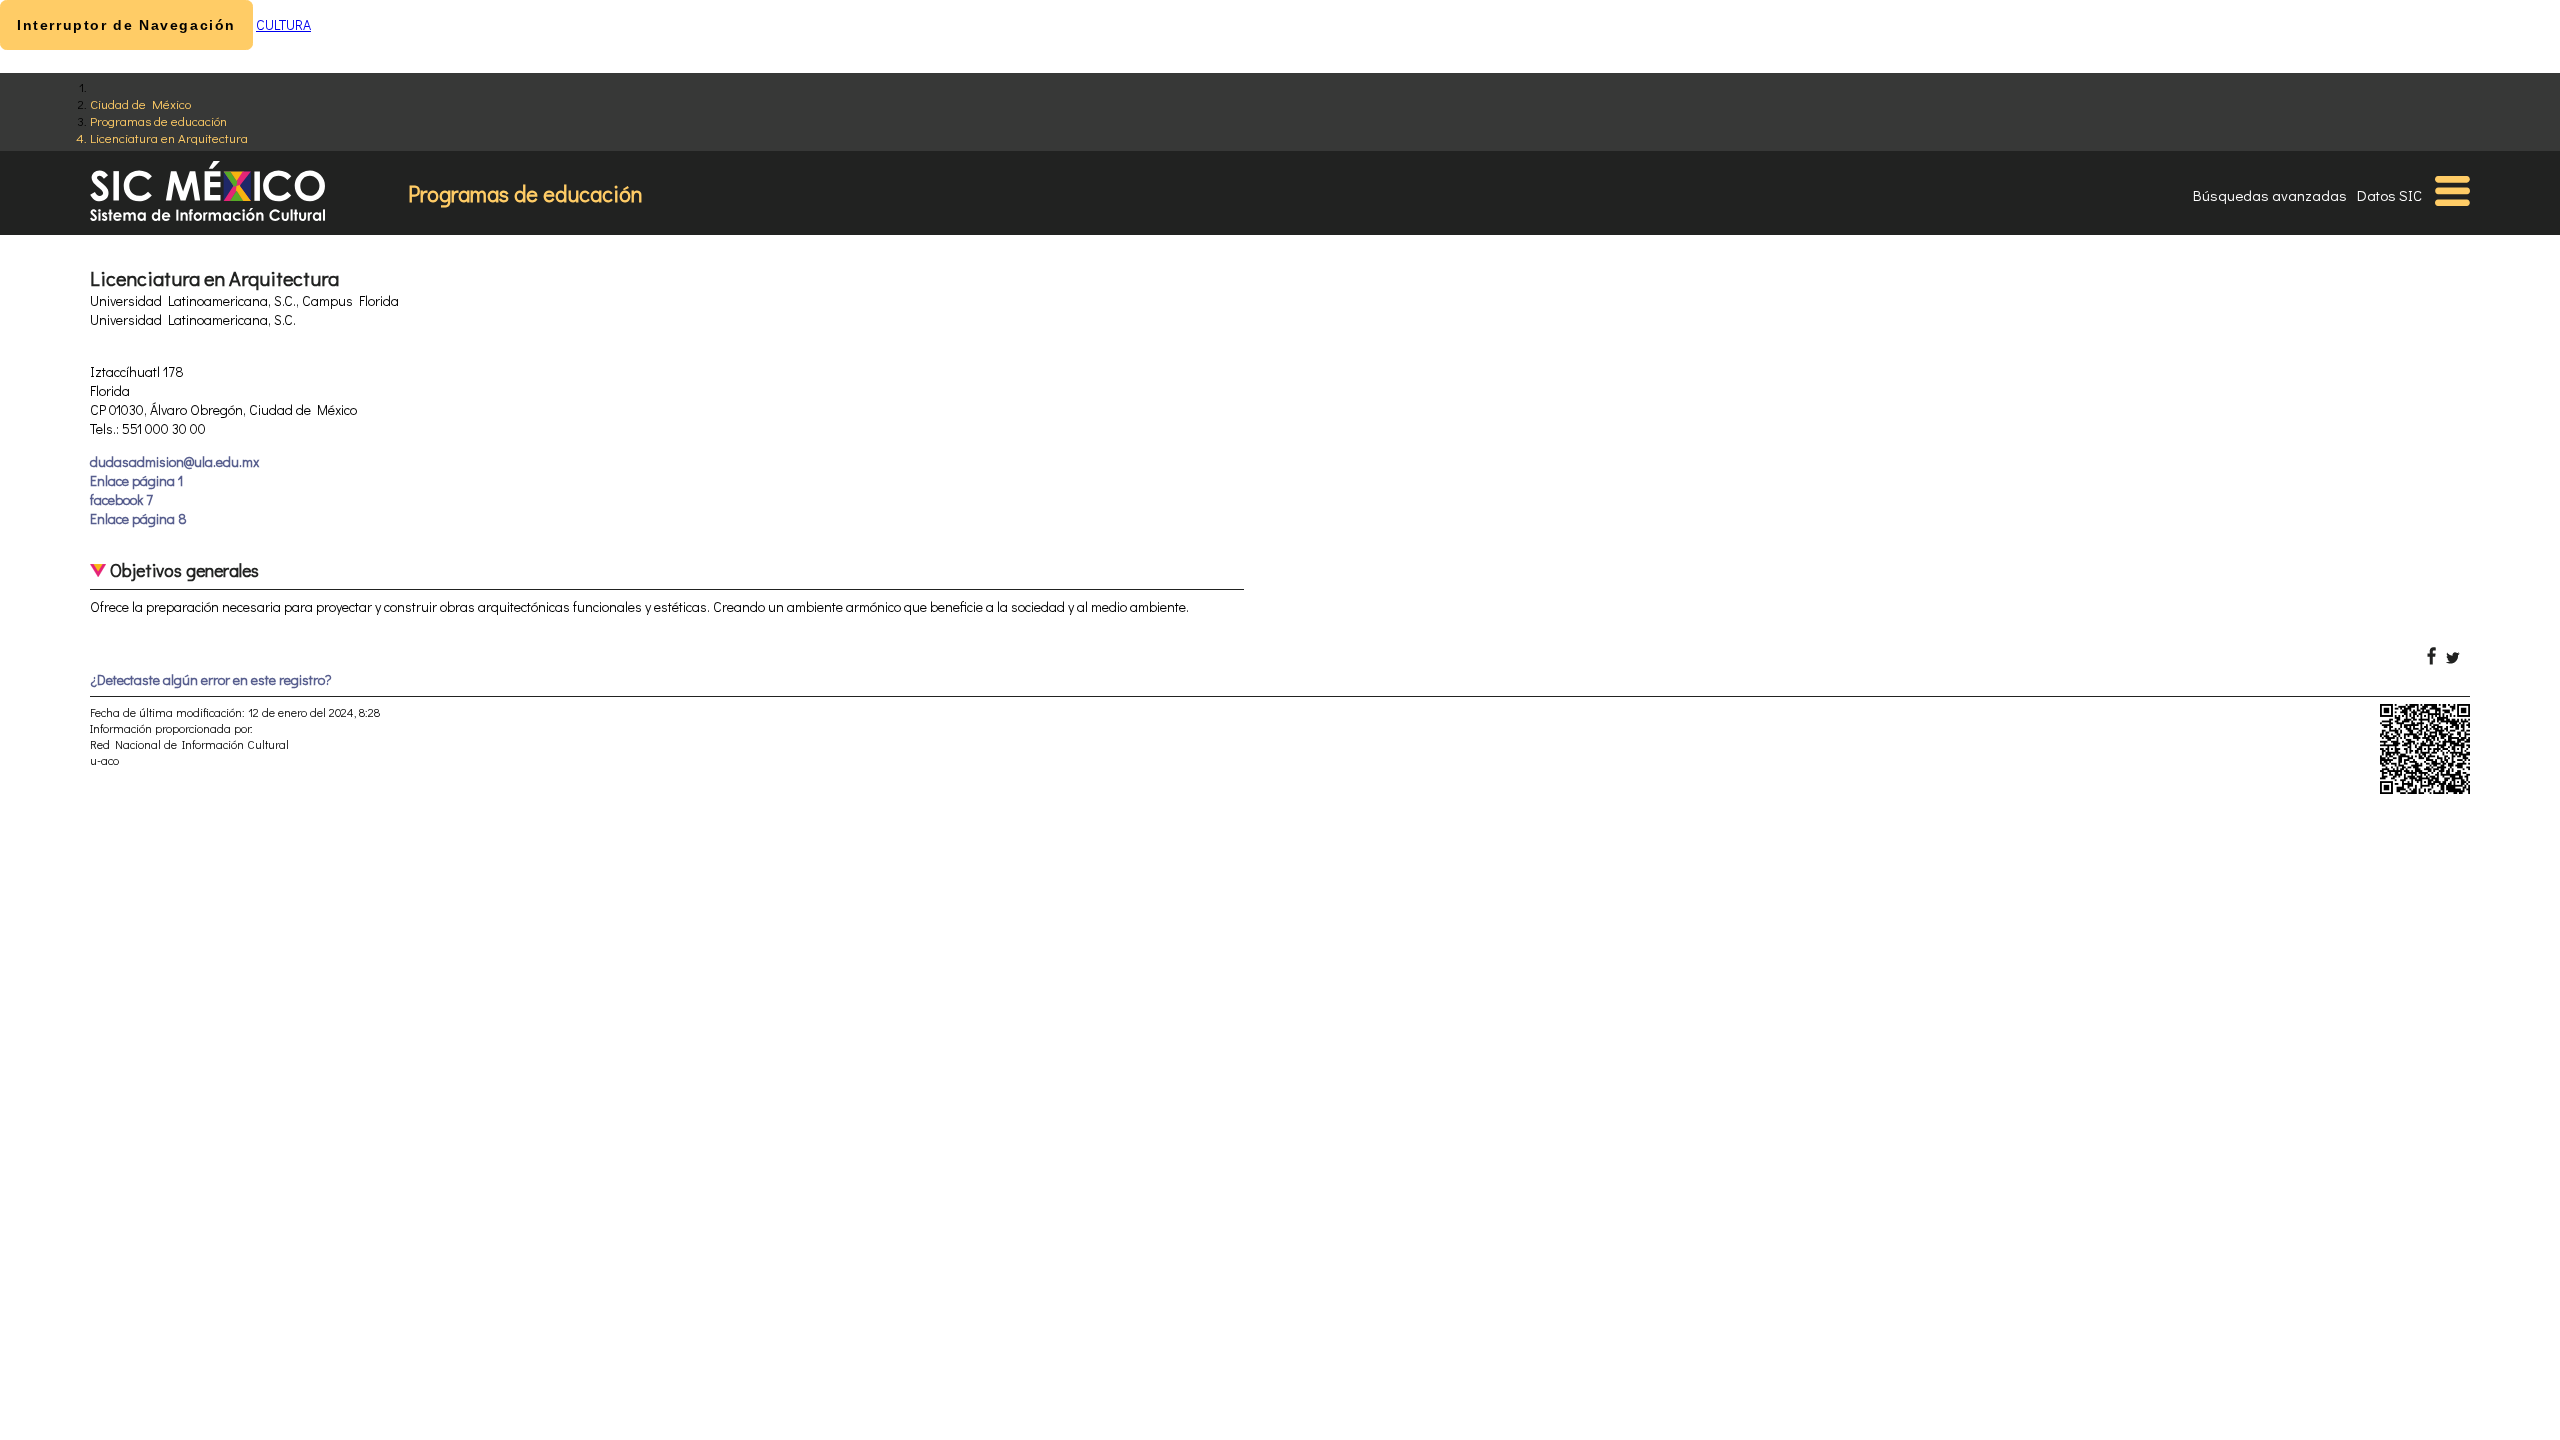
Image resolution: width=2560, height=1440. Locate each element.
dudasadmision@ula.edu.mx (174, 461)
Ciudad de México (140, 103)
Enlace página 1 (136, 480)
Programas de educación (158, 120)
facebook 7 (121, 499)
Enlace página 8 (138, 518)
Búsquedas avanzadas (2270, 195)
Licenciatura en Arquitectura (169, 137)
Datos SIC (2389, 195)
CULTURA (283, 24)
